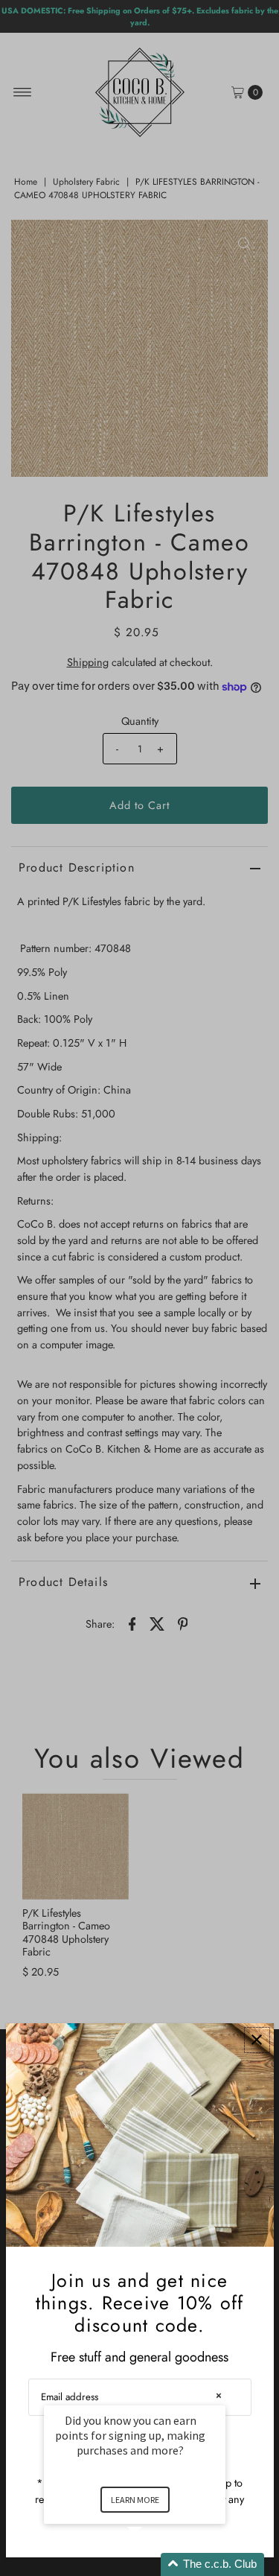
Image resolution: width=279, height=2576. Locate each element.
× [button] (219, 2395)
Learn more (135, 2500)
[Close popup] (257, 2040)
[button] (153, 2564)
